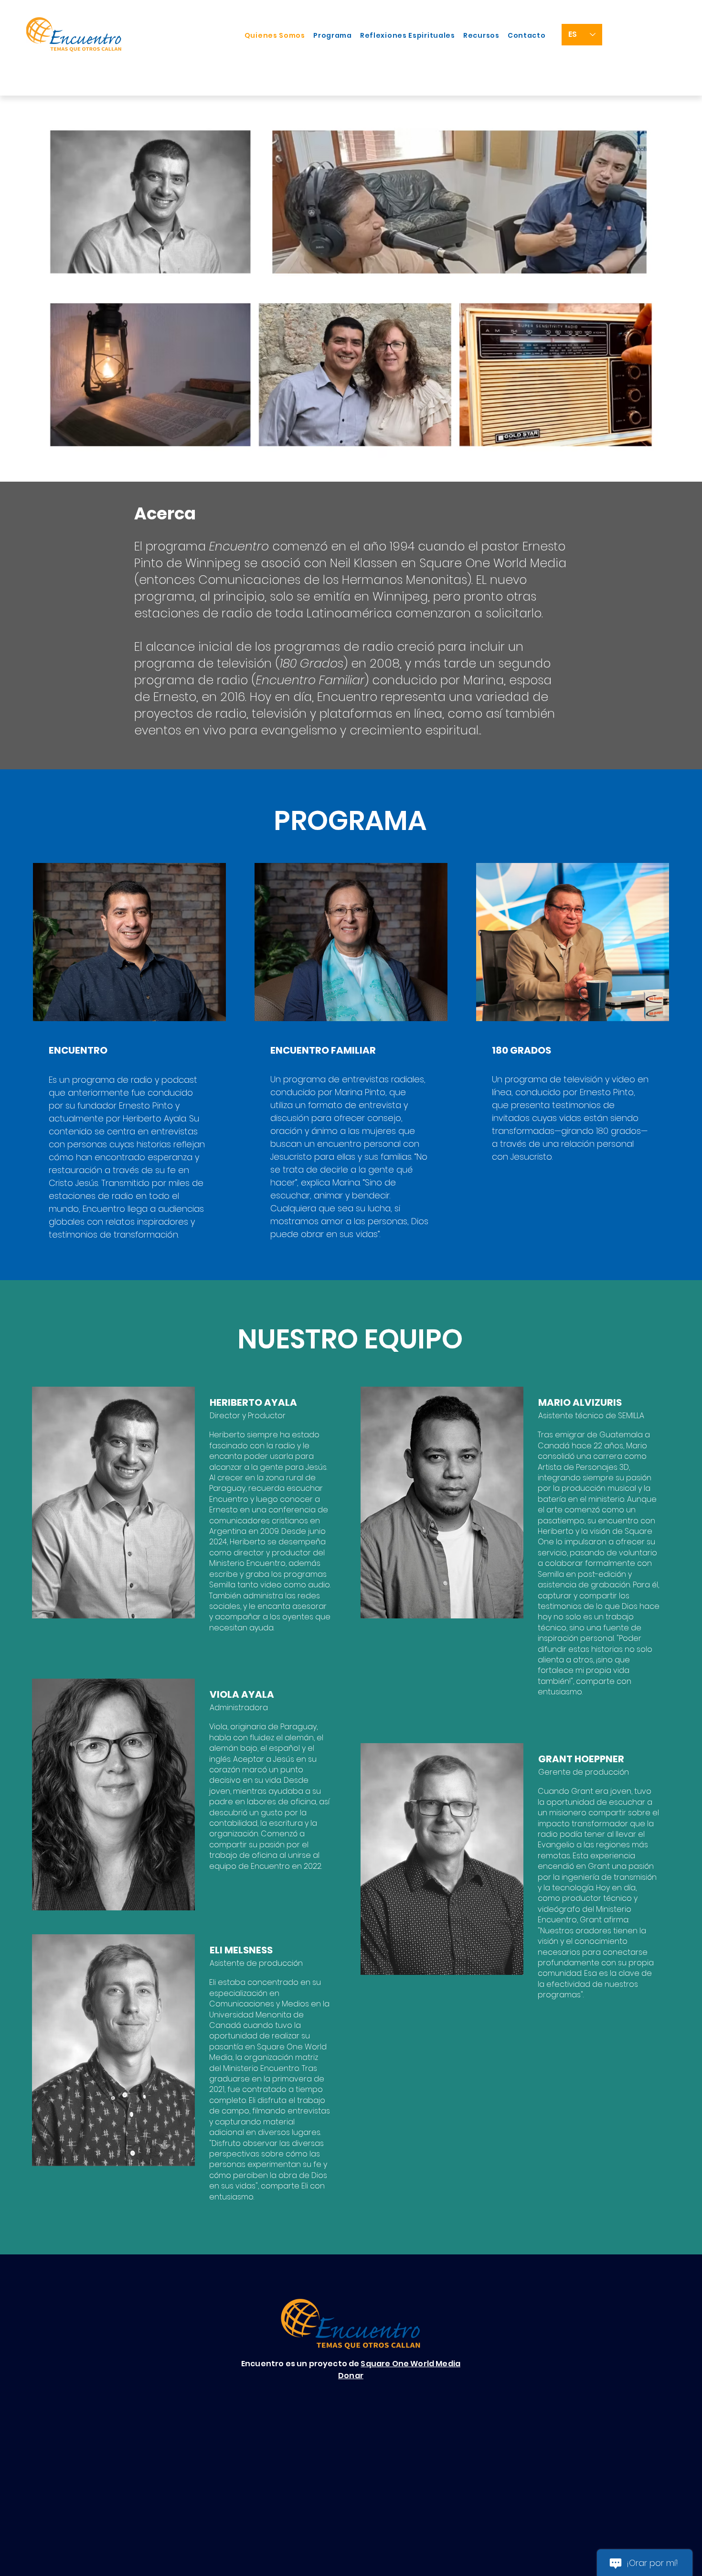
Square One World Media (410, 2364)
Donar (351, 2376)
